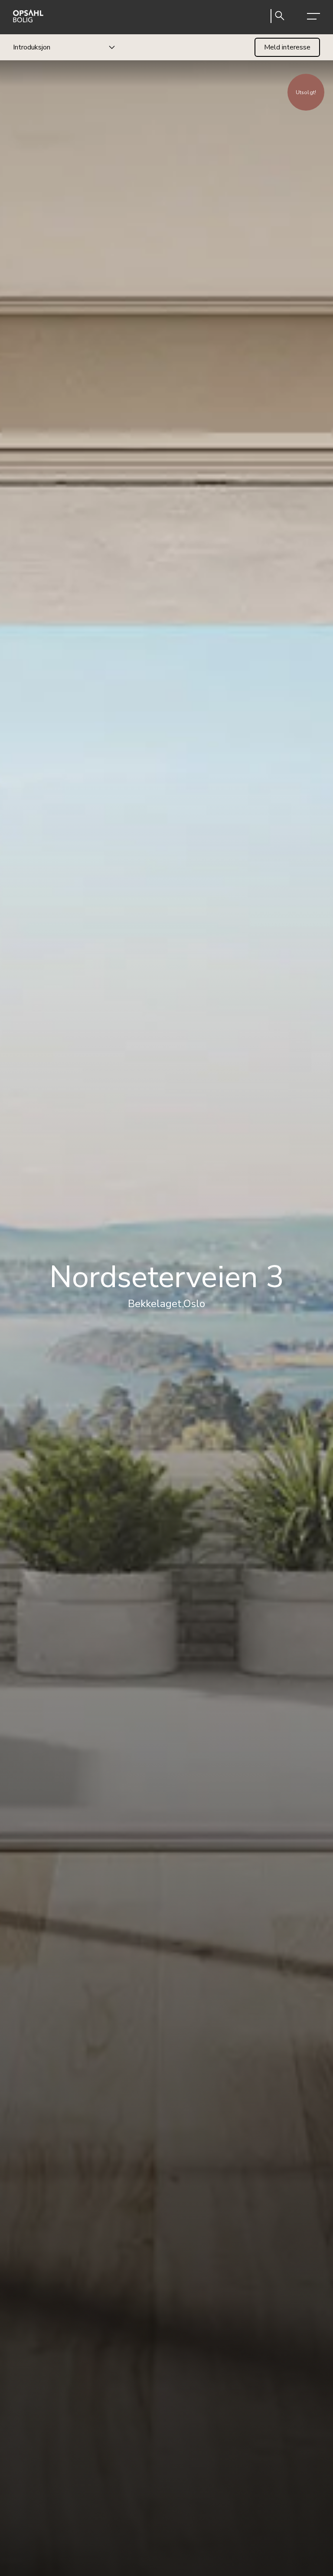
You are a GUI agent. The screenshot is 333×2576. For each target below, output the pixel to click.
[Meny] (313, 17)
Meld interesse (287, 47)
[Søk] (280, 17)
